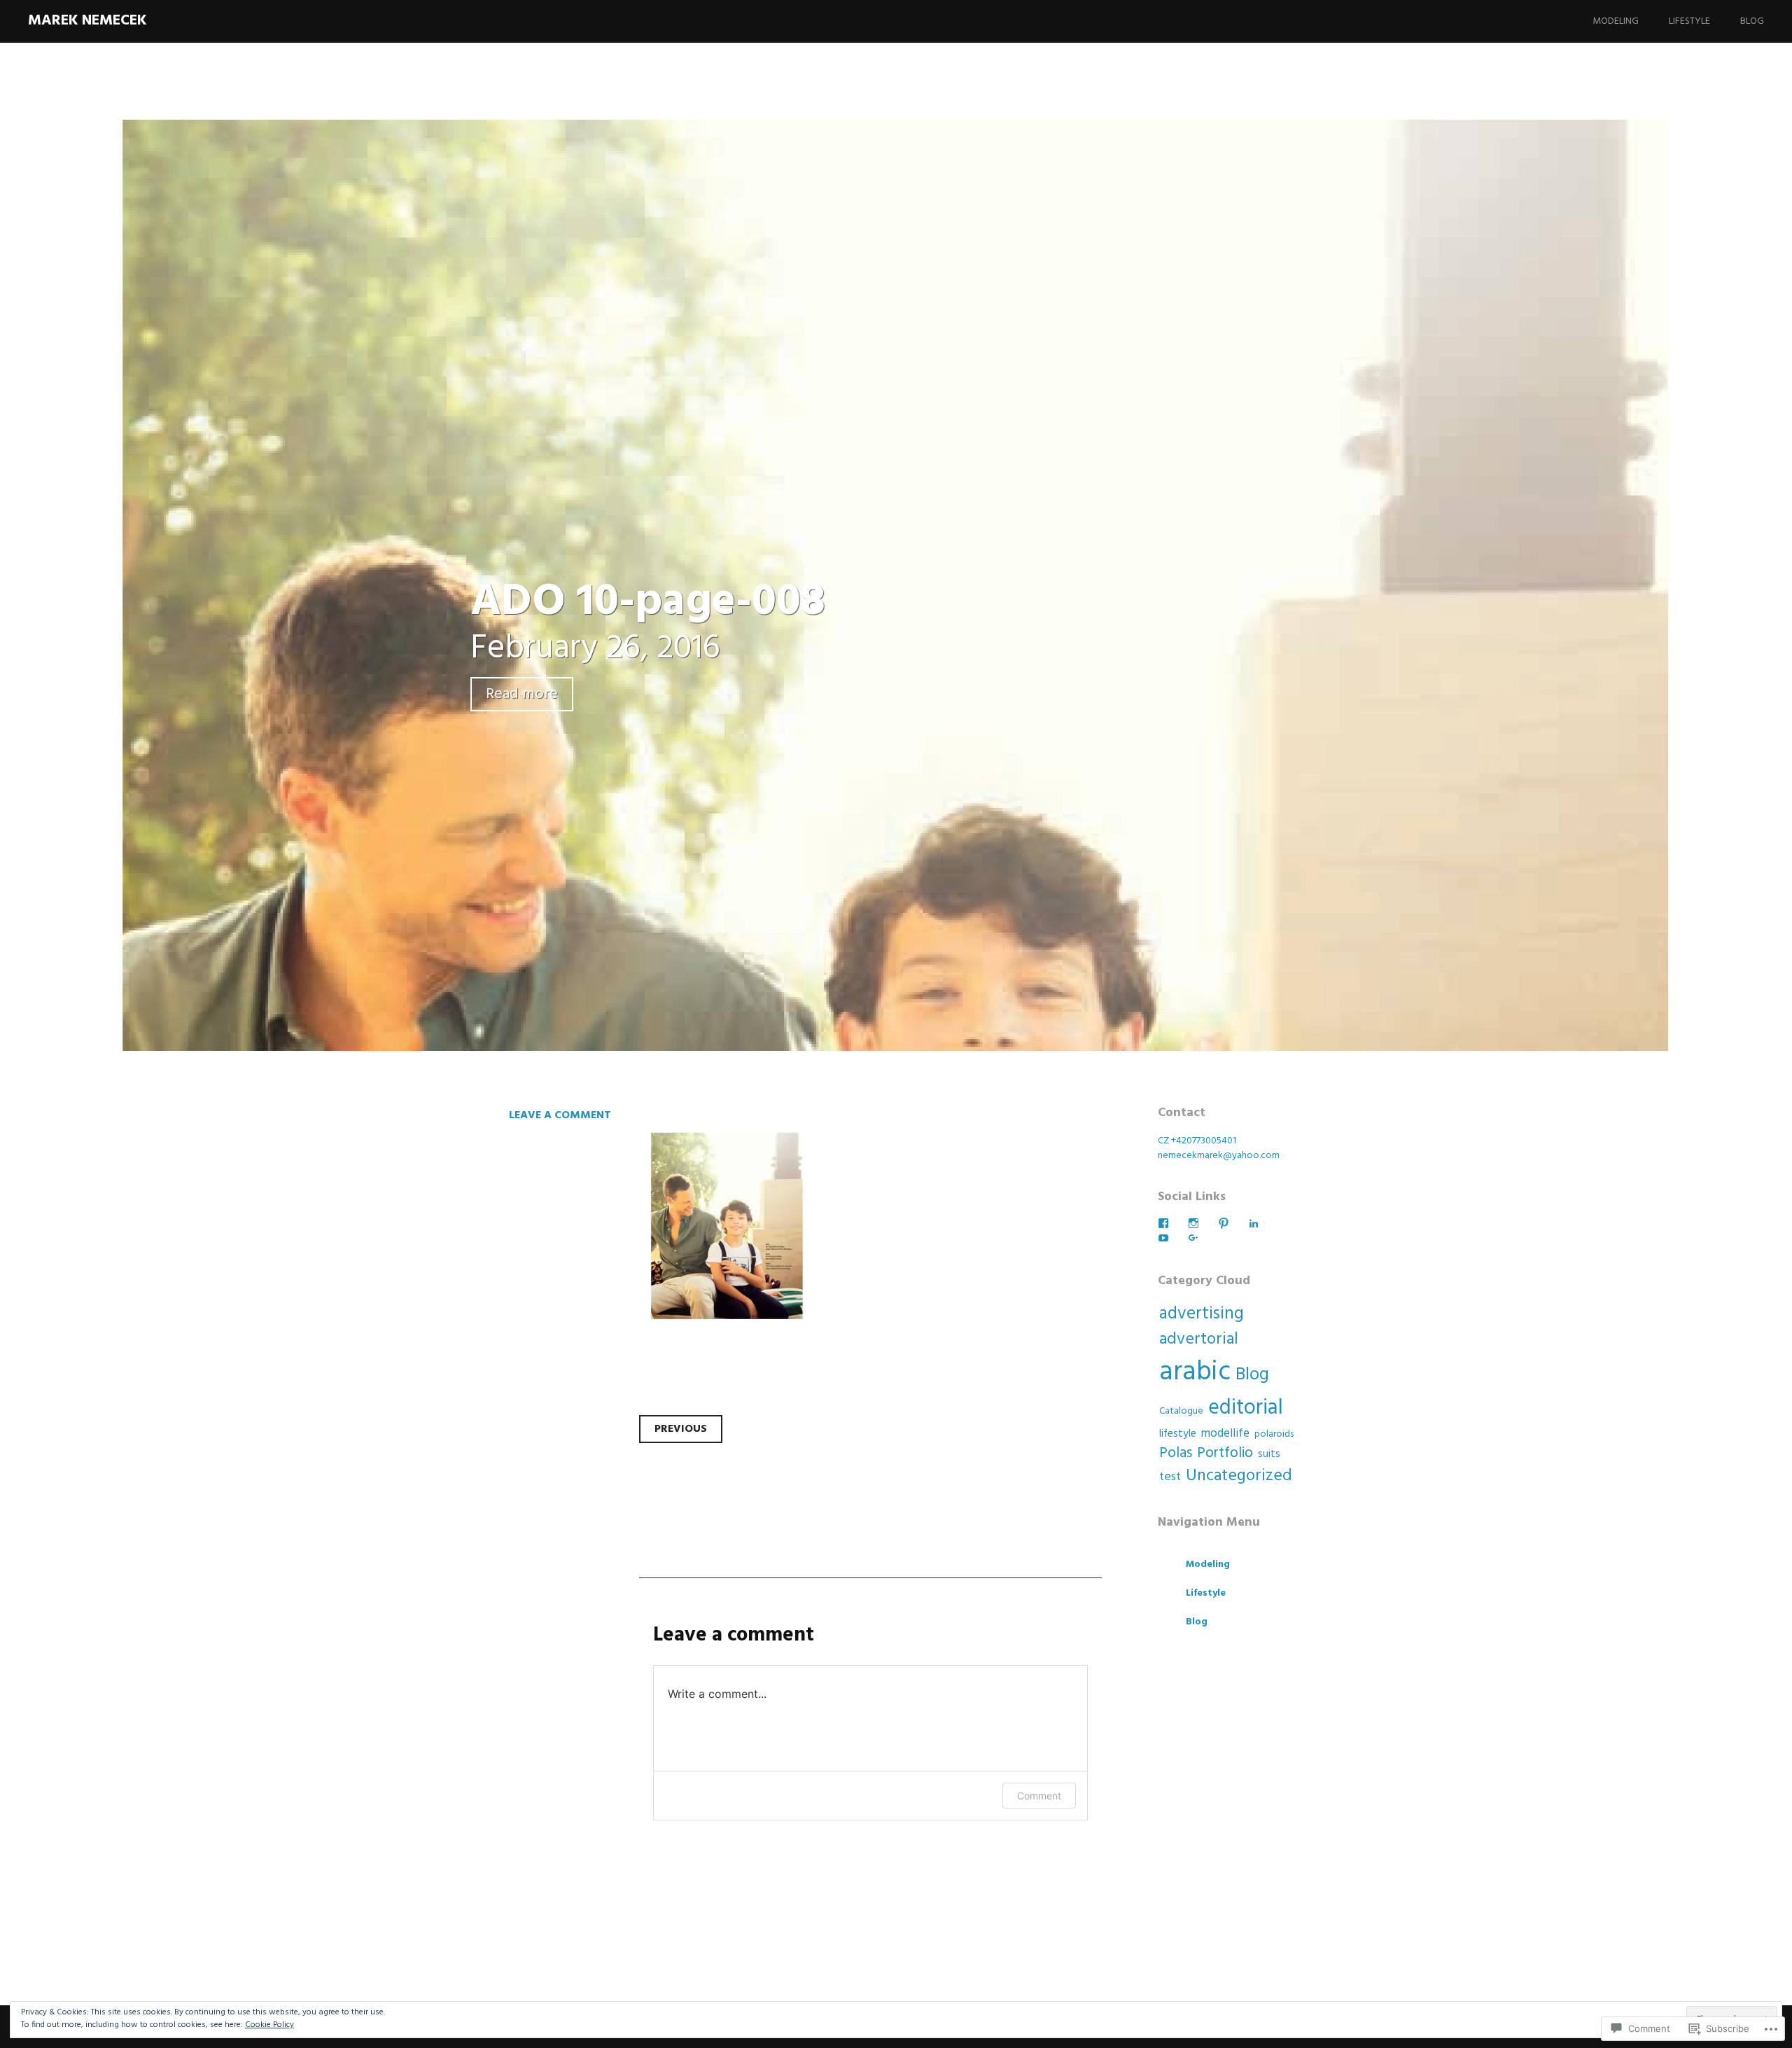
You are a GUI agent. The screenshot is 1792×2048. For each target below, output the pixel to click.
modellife (1225, 1434)
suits (1269, 1454)
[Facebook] (1163, 1223)
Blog (1752, 21)
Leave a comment (560, 1115)
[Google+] (1193, 1238)
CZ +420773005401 (1197, 1141)
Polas (1176, 1453)
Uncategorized (1239, 1476)
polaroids (1274, 1434)
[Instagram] (1193, 1223)
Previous (681, 1429)
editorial (1246, 1408)
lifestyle (1178, 1434)
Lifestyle (1689, 21)
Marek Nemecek (87, 21)
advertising (1202, 1314)
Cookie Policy (269, 2025)
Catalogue (1181, 1411)
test (1170, 1477)
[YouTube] (1163, 1238)
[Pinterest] (1224, 1223)
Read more (522, 694)
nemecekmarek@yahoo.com (1219, 1156)
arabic (1195, 1372)
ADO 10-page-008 (648, 602)
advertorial (1199, 1339)
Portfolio (1225, 1453)
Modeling (1616, 21)
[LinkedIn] (1254, 1223)
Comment (1039, 1796)
